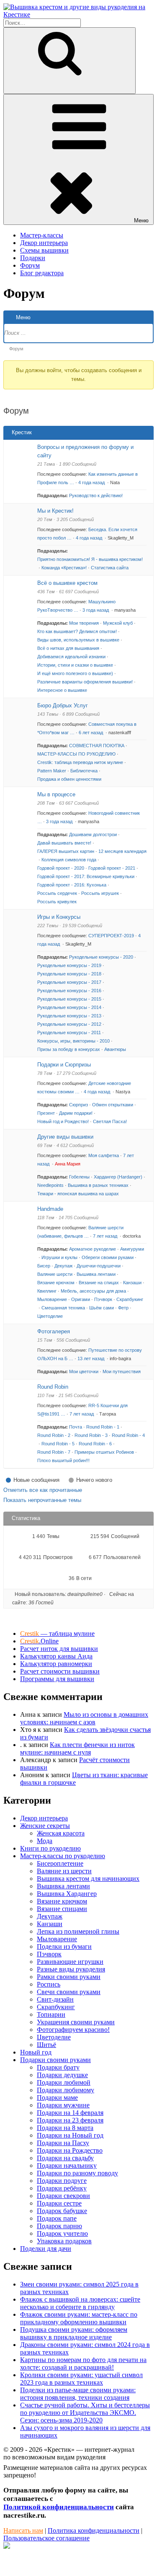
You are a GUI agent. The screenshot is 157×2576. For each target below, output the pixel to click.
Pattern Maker (52, 771)
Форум (30, 265)
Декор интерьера (44, 243)
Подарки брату (58, 2067)
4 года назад (92, 482)
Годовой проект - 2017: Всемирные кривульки (86, 876)
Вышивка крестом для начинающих (88, 1879)
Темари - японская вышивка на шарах (78, 1194)
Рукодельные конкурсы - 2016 (69, 991)
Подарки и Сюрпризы (64, 1065)
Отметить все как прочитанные (43, 1490)
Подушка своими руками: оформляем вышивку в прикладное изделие (74, 2333)
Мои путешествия (122, 1371)
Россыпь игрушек (100, 893)
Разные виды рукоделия (71, 1969)
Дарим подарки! (76, 1113)
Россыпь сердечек (57, 893)
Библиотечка (84, 771)
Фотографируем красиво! (73, 2030)
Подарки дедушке (62, 2075)
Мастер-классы (42, 235)
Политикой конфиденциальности (59, 2507)
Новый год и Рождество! (63, 1121)
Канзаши (132, 1283)
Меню (141, 220)
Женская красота (61, 1833)
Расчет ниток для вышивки (59, 1649)
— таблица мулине (57, 1633)
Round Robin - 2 (54, 1435)
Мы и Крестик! (55, 511)
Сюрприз (78, 1105)
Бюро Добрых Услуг (63, 705)
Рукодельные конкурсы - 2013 (69, 1016)
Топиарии (51, 2014)
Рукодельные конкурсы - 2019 (69, 965)
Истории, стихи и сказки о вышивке (75, 665)
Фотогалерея (54, 1331)
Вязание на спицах (99, 1283)
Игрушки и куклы (59, 1257)
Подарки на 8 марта (65, 2128)
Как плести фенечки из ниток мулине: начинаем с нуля (77, 1748)
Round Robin (53, 1387)
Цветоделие (50, 1316)
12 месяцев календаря (122, 851)
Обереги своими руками (108, 1257)
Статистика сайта (110, 568)
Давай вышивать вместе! (64, 843)
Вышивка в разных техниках (98, 1185)
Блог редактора (42, 273)
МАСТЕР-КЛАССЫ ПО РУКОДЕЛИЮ (76, 754)
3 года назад (96, 610)
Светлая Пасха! (110, 1121)
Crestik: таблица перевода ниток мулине (80, 762)
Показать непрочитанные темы (42, 1500)
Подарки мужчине (63, 2105)
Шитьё (46, 2045)
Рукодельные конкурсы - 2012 (69, 1024)
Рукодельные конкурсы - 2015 (69, 999)
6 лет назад (91, 733)
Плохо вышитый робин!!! (63, 1460)
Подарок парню (59, 2226)
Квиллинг (47, 1291)
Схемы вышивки (44, 250)
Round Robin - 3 (91, 1435)
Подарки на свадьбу (65, 2158)
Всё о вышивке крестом (67, 583)
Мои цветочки (84, 1371)
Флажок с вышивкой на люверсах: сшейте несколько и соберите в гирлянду (80, 2303)
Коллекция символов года (69, 860)
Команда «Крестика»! (64, 568)
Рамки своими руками (69, 1977)
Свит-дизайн (55, 1999)
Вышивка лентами (96, 1274)
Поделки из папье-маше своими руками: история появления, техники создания (78, 2394)
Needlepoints (50, 1185)
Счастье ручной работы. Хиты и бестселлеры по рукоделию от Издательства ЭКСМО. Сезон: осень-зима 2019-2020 (85, 2413)
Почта (76, 1427)
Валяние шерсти (55, 1274)
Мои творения (84, 623)
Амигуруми (132, 1249)
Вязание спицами (62, 1909)
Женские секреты (45, 1826)
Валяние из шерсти (64, 1871)
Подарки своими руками (55, 2060)
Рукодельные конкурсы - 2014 (69, 1007)
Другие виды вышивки (65, 1137)
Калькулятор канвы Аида (56, 1656)
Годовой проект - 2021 (112, 868)
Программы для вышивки (57, 1679)
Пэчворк (103, 1299)
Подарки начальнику (67, 2165)
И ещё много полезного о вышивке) (75, 673)
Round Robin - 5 (58, 1444)
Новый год (36, 2052)
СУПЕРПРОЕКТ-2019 (111, 936)
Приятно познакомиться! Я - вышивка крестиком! (90, 559)
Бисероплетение (60, 1863)
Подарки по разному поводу (77, 2173)
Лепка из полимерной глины (78, 1931)
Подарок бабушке (62, 2211)
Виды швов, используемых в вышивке (78, 640)
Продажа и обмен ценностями (69, 779)
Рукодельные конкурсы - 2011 (69, 1032)
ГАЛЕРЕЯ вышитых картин (66, 851)
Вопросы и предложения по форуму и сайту (85, 451)
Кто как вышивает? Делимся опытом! (77, 631)
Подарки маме (57, 2098)
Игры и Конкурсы (59, 917)
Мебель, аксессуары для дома (93, 1291)
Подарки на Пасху (63, 2143)
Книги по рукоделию (50, 1848)
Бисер (44, 1266)
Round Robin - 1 (103, 1427)
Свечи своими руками (69, 1992)
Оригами (81, 1299)
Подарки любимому (66, 2090)
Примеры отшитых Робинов (104, 1452)
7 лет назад (106, 1236)
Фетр (123, 1308)
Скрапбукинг (130, 1299)
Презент (46, 1113)
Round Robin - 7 (54, 1452)
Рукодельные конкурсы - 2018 (69, 974)
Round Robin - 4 (128, 1435)
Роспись (49, 1984)
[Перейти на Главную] (78, 14)
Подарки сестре (59, 2203)
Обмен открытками (113, 1105)
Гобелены (79, 1177)
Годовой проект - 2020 (61, 868)
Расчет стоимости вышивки (60, 1671)
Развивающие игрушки (70, 1962)
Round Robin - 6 (95, 1444)
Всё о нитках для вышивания (68, 648)
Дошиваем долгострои (93, 834)
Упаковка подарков (64, 2241)
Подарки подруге (62, 2181)
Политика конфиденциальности (94, 2530)
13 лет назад (91, 1358)
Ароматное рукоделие (93, 1249)
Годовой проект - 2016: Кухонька (72, 885)
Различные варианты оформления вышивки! (85, 682)
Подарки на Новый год (70, 2135)
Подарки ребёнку (62, 2188)
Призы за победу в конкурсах (69, 1049)
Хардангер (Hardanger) (118, 1177)
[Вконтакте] (7, 2546)
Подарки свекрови (63, 2196)
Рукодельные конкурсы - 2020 (101, 957)
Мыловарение (52, 1299)
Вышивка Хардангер (67, 1894)
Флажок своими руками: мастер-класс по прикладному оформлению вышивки (79, 2318)
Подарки (33, 258)
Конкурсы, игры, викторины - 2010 (73, 1041)
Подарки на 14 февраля (70, 2113)
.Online (39, 1641)
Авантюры (115, 1049)
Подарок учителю (62, 2233)
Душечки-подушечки (99, 1266)
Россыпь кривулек (57, 902)
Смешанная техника (63, 1308)
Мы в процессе (56, 794)
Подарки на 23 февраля (70, 2120)
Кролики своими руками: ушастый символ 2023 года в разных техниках (81, 2379)
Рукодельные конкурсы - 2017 (69, 982)
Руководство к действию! (96, 495)
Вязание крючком (56, 1283)
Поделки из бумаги (64, 1946)
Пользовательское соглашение (46, 2538)
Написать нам (23, 2530)
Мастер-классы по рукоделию (63, 1856)
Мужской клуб (118, 623)
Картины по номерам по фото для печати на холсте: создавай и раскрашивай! (83, 2364)
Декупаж (63, 1266)
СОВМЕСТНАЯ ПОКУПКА (97, 746)
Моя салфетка (104, 1155)
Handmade (50, 1209)
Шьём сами (102, 1308)
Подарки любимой (64, 2082)
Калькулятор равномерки (56, 1664)
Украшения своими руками (76, 2022)
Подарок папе (57, 2218)
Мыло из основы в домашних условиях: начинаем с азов (84, 1718)
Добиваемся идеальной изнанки (71, 657)
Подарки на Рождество (70, 2150)
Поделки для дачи (46, 2249)
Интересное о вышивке (62, 690)
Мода (45, 1841)
